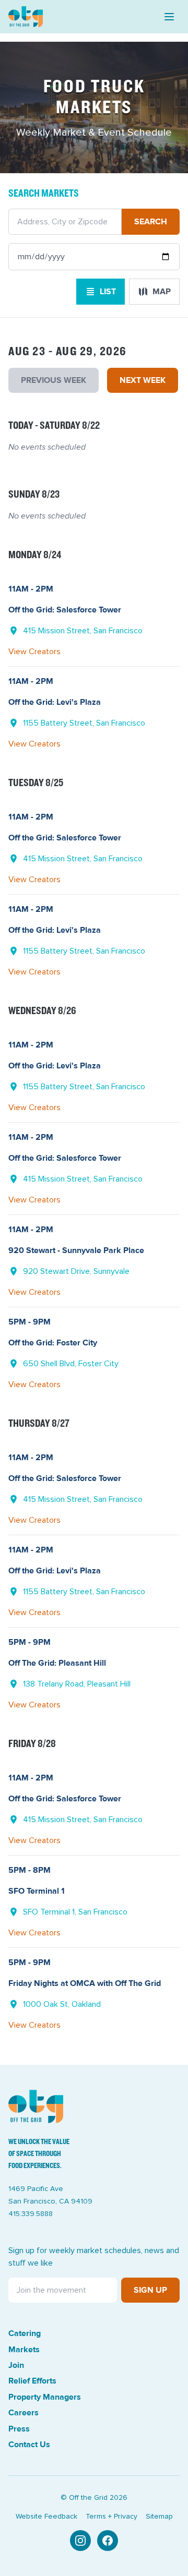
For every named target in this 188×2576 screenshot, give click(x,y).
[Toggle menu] (169, 17)
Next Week (143, 380)
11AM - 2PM (31, 589)
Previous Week (54, 380)
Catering (25, 2333)
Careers (23, 2413)
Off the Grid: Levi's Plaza (55, 702)
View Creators (34, 652)
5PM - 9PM (30, 1322)
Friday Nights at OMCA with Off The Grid (85, 1983)
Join (16, 2365)
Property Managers (45, 2397)
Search (151, 222)
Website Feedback (46, 2517)
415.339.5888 (31, 2214)
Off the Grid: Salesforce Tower (65, 610)
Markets (24, 2350)
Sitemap (159, 2517)
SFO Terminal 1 (37, 1891)
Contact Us (29, 2445)
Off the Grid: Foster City (53, 1343)
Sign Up (150, 2290)
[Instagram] (80, 2541)
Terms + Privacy (111, 2517)
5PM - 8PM (30, 1870)
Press (19, 2429)
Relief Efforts (32, 2381)
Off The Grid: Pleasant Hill (57, 1663)
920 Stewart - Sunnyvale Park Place (76, 1250)
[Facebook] (108, 2541)
